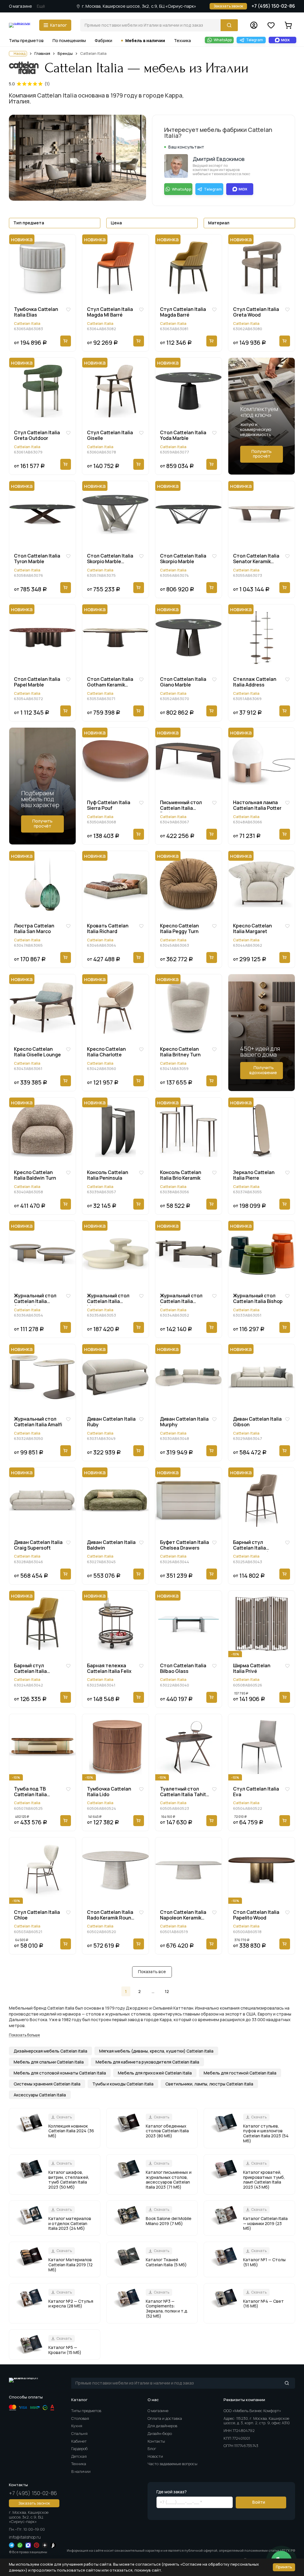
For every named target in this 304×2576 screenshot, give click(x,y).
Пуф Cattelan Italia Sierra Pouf (109, 805)
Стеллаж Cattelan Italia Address (255, 682)
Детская (79, 2456)
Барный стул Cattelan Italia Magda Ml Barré (251, 1546)
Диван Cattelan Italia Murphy (184, 1422)
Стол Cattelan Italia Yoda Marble (183, 436)
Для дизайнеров (162, 2426)
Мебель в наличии (145, 40)
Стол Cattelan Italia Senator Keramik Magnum (256, 559)
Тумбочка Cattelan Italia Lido (109, 1792)
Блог (152, 2449)
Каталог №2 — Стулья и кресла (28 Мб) (71, 2304)
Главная (42, 54)
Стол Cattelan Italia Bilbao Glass (183, 1669)
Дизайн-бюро (160, 2433)
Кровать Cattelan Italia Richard (108, 929)
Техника (182, 40)
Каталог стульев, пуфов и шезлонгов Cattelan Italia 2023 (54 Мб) (266, 2133)
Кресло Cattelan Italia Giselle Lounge (37, 1052)
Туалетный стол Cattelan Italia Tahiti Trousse (184, 1792)
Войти (259, 2502)
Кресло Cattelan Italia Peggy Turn (179, 929)
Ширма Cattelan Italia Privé (252, 1669)
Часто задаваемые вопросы (172, 2464)
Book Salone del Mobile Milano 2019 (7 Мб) (169, 2221)
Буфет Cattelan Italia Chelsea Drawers (185, 1545)
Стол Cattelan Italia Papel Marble (37, 682)
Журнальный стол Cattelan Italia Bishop (258, 1299)
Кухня (77, 2426)
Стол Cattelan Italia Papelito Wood (256, 1915)
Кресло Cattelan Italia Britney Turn (180, 1052)
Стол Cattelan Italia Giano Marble (183, 682)
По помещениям (69, 40)
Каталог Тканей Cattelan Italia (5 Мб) (166, 2262)
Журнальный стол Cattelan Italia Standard (35, 1299)
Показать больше (24, 2035)
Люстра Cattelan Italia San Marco (34, 929)
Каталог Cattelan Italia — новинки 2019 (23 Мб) (265, 2223)
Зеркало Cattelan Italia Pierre (254, 1175)
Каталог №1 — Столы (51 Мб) (264, 2262)
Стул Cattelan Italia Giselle (110, 436)
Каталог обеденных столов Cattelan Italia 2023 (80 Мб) (167, 2131)
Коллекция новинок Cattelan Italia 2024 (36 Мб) (71, 2131)
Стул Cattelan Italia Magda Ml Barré (110, 312)
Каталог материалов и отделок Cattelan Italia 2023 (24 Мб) (70, 2223)
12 (167, 1991)
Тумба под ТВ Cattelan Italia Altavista (30, 1792)
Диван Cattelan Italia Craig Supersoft (38, 1545)
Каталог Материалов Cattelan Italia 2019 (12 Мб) (71, 2264)
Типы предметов (26, 40)
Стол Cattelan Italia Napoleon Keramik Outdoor (183, 1916)
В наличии (81, 2471)
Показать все (152, 1971)
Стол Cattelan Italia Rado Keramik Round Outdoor (111, 1916)
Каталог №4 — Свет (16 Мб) (263, 2304)
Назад (20, 53)
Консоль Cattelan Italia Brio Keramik (181, 1175)
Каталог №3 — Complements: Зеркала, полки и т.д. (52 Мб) (167, 2309)
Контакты (156, 2441)
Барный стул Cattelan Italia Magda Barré (30, 1669)
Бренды (65, 54)
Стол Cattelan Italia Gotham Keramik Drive (110, 683)
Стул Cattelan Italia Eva (256, 1792)
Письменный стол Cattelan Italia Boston (181, 806)
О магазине (20, 6)
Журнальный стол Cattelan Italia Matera (108, 1299)
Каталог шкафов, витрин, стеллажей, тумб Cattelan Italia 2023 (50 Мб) (69, 2180)
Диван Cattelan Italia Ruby (111, 1422)
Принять (284, 2567)
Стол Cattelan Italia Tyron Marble (37, 559)
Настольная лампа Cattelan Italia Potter (257, 805)
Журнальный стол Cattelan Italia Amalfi (38, 1422)
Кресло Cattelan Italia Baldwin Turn (35, 1175)
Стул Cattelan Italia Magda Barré (183, 312)
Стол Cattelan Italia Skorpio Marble (183, 559)
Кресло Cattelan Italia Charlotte (106, 1052)
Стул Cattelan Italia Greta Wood (256, 312)
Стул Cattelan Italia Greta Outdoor (37, 436)
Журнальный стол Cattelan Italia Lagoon (181, 1299)
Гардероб (79, 2449)
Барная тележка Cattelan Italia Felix (109, 1669)
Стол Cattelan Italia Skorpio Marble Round (110, 559)
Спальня (79, 2433)
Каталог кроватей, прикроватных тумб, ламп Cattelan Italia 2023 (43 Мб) (264, 2180)
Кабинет (79, 2441)
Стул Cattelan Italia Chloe (37, 1915)
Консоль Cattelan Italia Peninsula (108, 1175)
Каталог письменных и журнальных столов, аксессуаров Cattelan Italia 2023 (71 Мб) (169, 2180)
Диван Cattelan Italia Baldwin (111, 1545)
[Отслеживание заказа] (254, 25)
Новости (155, 2456)
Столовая (80, 2418)
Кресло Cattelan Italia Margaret (252, 929)
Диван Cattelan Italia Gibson (257, 1422)
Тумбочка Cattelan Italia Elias (36, 312)
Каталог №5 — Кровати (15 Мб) (65, 2350)
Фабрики (103, 40)
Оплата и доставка (165, 2418)
